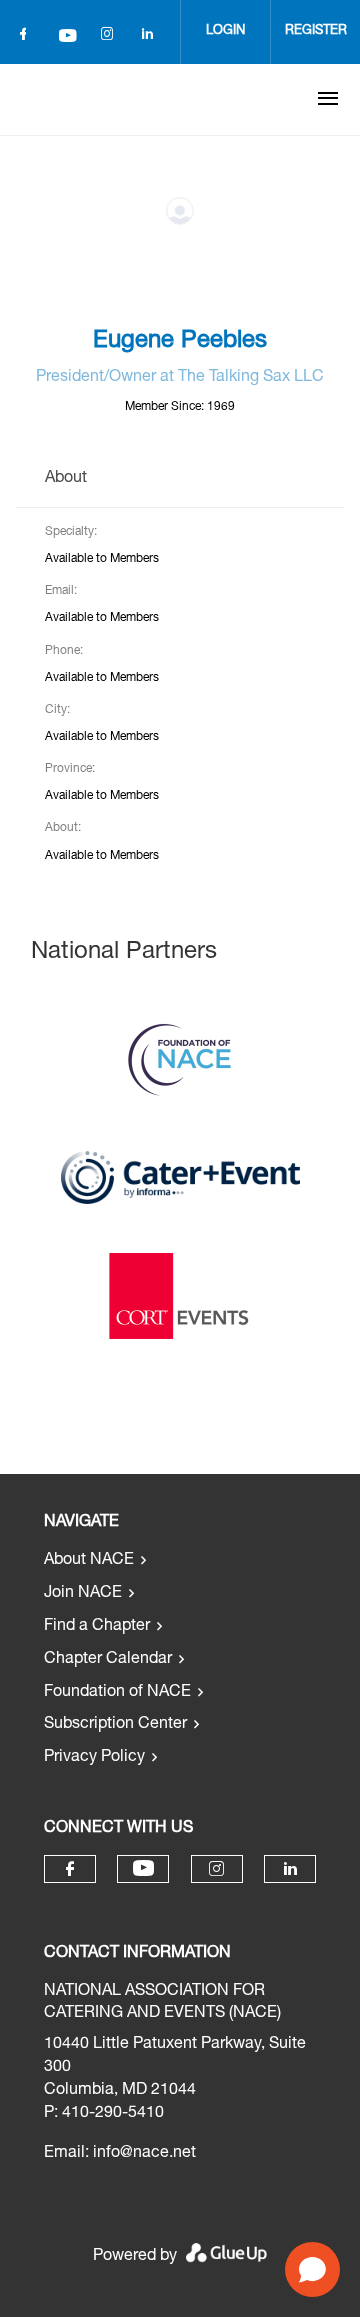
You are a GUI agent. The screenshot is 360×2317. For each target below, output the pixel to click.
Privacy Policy (94, 1758)
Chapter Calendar (108, 1660)
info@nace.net (144, 2154)
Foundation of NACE (117, 1693)
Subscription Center (115, 1725)
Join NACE (83, 1594)
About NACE (89, 1561)
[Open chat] (312, 2269)
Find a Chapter (97, 1627)
